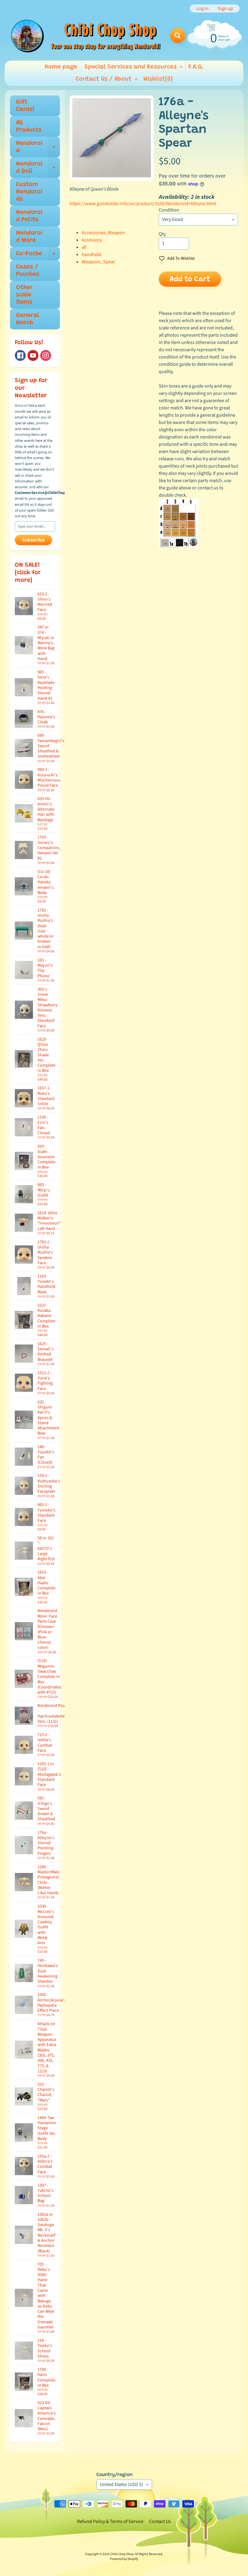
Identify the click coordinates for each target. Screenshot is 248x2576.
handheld (91, 255)
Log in (202, 8)
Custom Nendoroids (29, 192)
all (84, 247)
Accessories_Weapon (103, 233)
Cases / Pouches (28, 271)
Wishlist (158, 79)
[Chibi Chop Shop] (85, 35)
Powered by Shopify (124, 2559)
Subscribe (33, 540)
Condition (169, 210)
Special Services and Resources (134, 68)
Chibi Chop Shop (122, 2554)
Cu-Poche (38, 255)
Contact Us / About (107, 81)
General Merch (28, 319)
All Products (29, 126)
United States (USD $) (121, 2484)
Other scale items (24, 295)
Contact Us (160, 2521)
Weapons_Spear (98, 262)
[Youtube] (33, 355)
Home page (61, 67)
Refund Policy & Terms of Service (110, 2521)
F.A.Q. (196, 67)
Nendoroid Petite (29, 216)
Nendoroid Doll (38, 168)
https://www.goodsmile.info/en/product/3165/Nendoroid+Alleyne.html (143, 204)
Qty (162, 234)
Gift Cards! (25, 106)
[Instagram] (46, 355)
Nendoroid (38, 147)
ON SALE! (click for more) (28, 573)
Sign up (225, 8)
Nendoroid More (29, 237)
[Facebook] (20, 355)
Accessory (92, 240)
